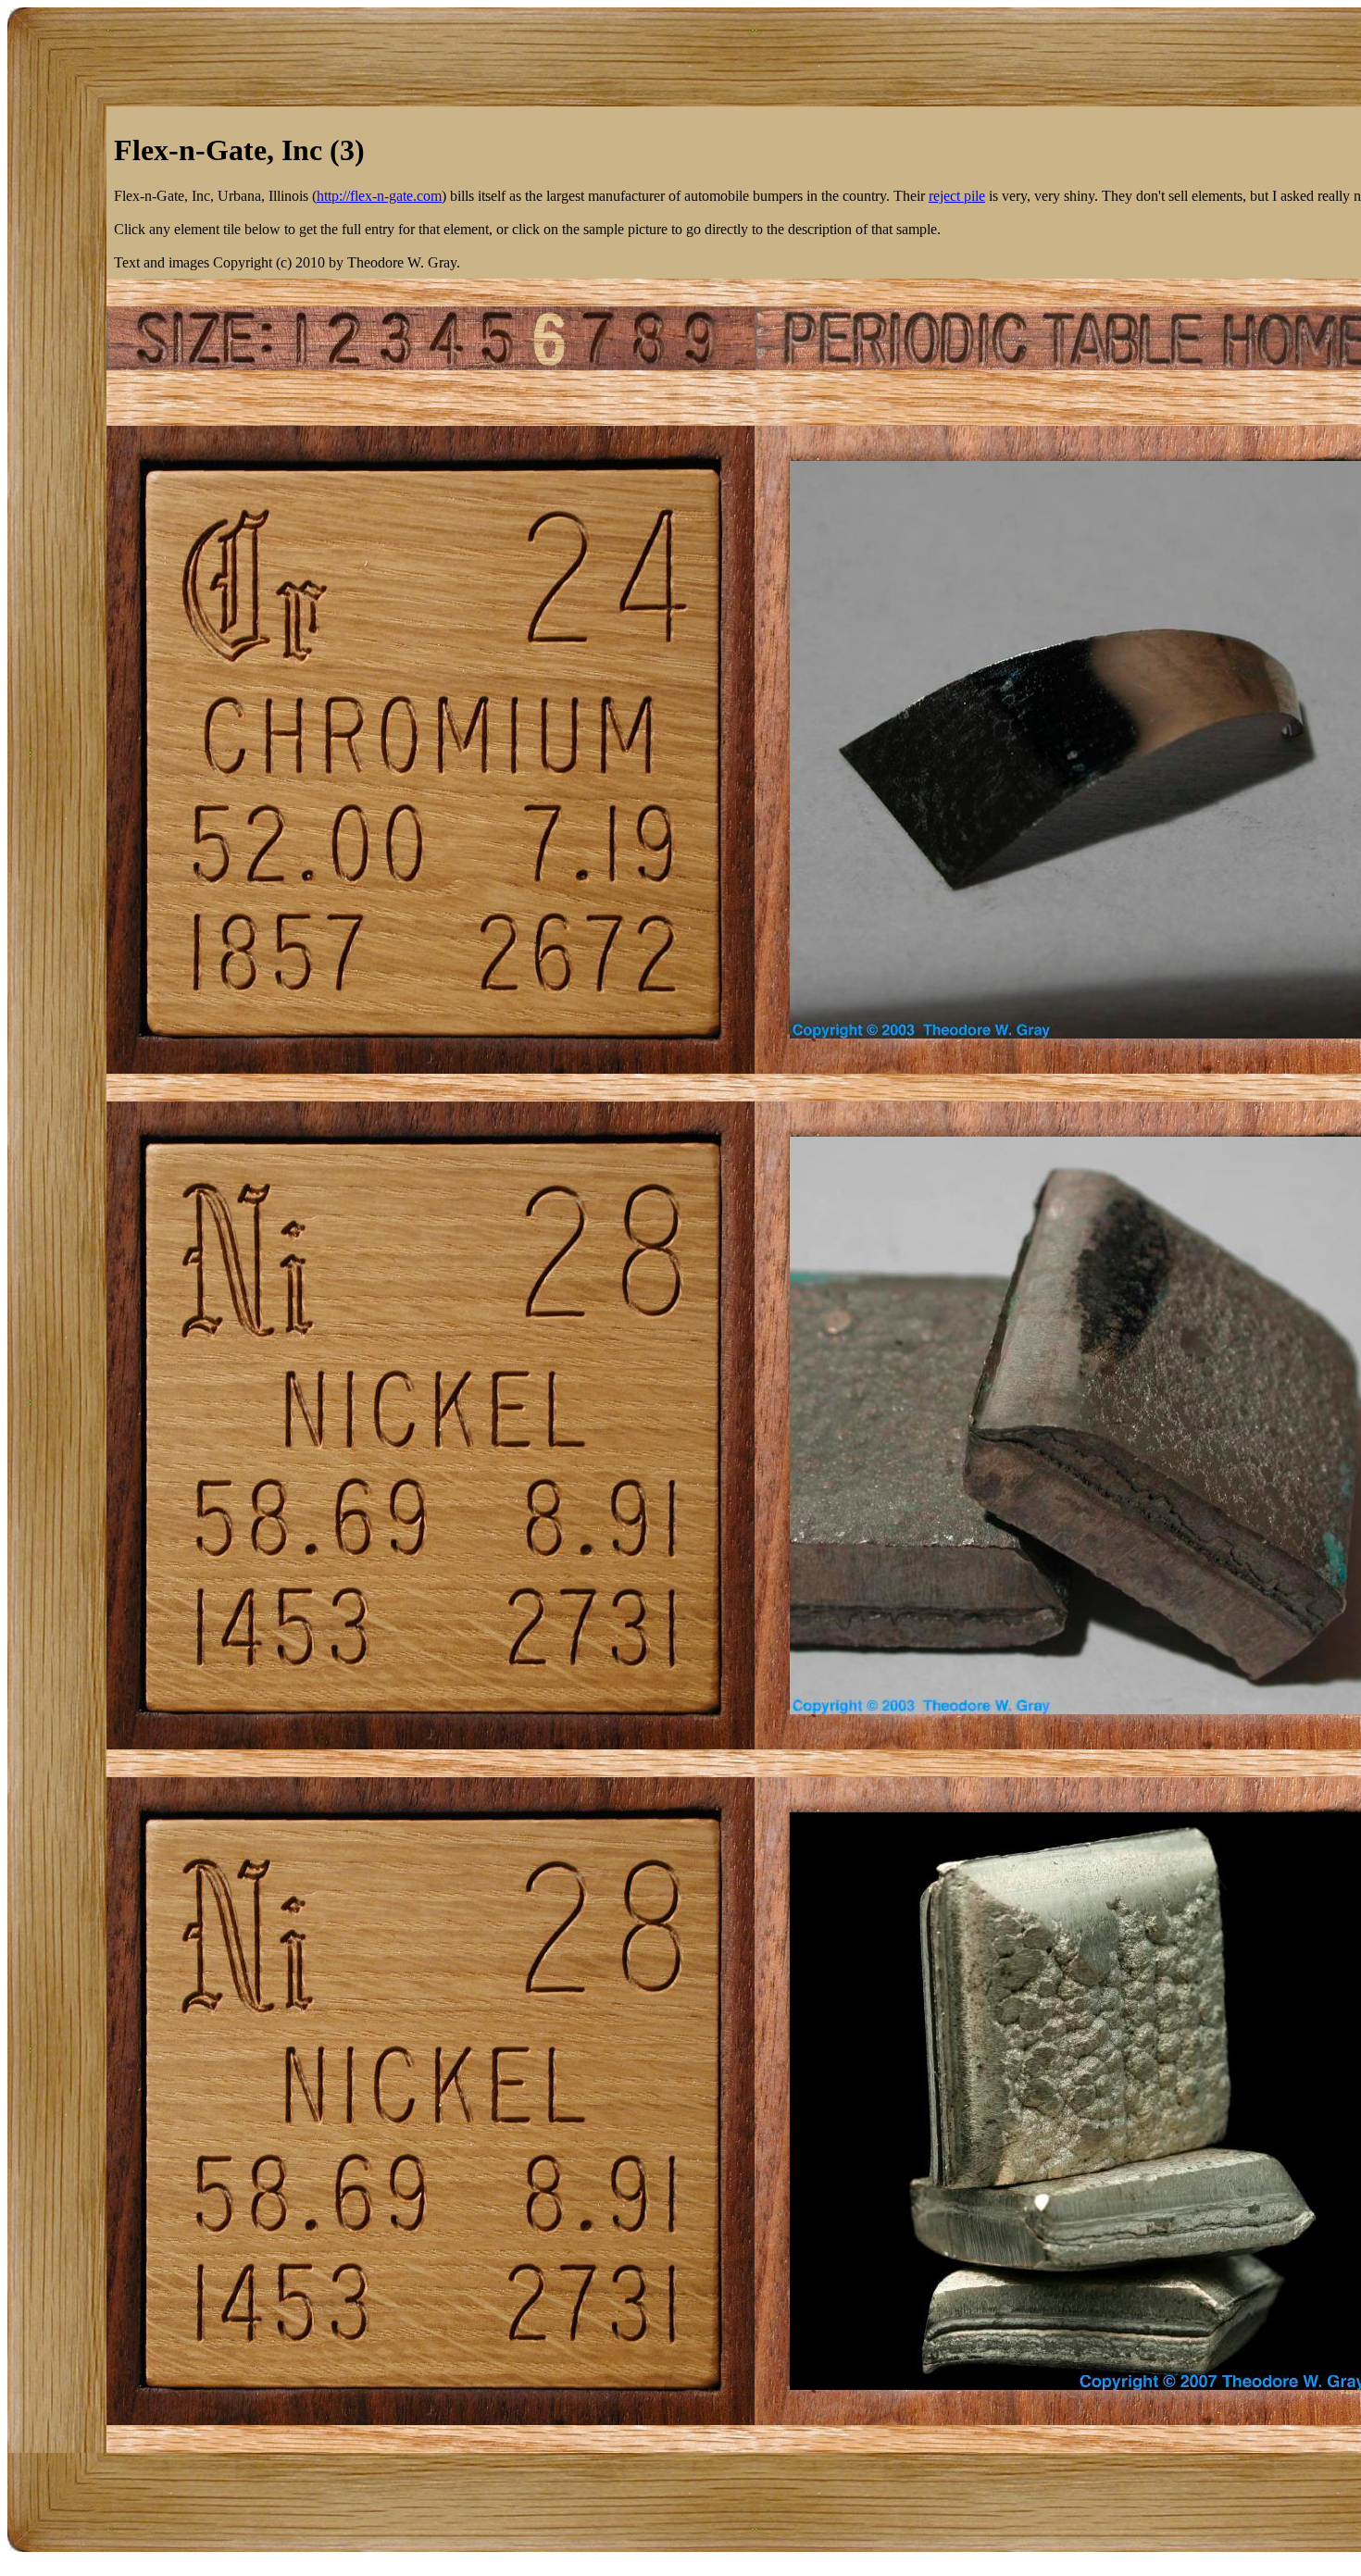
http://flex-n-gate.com (379, 196)
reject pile (957, 196)
